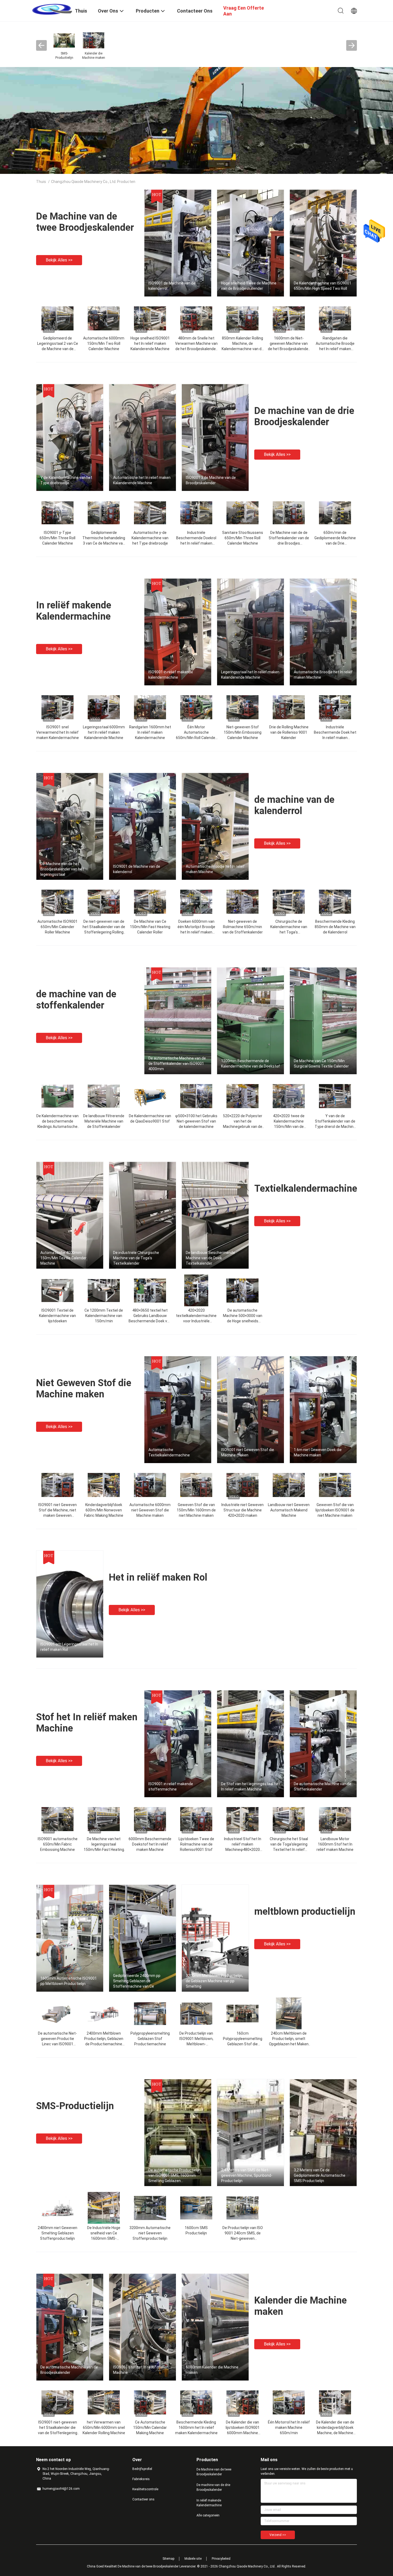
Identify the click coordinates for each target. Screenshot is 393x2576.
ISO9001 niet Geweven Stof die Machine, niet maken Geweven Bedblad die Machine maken (57, 1515)
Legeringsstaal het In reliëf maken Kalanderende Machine (250, 675)
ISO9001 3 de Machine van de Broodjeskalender (211, 480)
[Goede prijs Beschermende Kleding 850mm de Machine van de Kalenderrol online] (335, 901)
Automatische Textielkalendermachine (169, 1452)
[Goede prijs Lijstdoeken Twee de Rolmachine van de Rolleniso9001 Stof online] (196, 1819)
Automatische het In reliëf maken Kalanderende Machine (142, 480)
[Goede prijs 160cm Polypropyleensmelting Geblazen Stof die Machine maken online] (242, 2013)
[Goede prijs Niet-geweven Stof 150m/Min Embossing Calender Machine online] (242, 707)
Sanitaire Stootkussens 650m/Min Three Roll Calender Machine (243, 538)
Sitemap (168, 2559)
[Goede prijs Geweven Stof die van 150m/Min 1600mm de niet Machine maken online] (196, 1485)
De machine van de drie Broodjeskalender (304, 416)
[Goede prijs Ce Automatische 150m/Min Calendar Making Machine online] (150, 2402)
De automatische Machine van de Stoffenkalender (323, 1787)
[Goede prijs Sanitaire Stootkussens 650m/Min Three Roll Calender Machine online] (242, 513)
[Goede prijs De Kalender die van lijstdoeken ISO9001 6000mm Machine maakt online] (242, 2402)
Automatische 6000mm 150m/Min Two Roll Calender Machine (104, 343)
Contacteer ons (143, 2499)
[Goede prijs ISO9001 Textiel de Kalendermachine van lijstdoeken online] (57, 1290)
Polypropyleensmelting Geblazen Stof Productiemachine (150, 2039)
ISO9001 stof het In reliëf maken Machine (141, 2370)
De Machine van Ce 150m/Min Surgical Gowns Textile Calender (321, 1064)
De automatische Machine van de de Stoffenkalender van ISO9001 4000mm (177, 1064)
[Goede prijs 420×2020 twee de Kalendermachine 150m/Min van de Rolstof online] (289, 1096)
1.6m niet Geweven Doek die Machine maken (318, 1452)
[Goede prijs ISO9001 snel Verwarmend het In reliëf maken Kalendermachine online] (57, 707)
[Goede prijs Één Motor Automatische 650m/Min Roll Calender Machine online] (196, 707)
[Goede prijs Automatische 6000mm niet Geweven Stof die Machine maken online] (150, 1485)
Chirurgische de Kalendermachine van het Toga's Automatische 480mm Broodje (289, 932)
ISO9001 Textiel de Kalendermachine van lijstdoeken (57, 1316)
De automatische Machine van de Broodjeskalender (69, 2370)
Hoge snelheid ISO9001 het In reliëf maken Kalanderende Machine (150, 343)
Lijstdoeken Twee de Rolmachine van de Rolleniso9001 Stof (196, 1844)
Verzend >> (278, 2535)
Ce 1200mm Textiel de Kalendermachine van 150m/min (104, 1316)
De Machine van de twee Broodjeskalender (85, 222)
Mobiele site (193, 2559)
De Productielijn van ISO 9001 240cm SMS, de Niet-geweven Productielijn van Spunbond (243, 2238)
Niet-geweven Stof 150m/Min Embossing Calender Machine (243, 732)
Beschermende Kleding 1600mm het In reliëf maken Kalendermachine (196, 2428)
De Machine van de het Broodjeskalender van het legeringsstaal (62, 869)
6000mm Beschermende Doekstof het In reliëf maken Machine (150, 1844)
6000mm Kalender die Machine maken (212, 2370)
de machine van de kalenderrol (294, 805)
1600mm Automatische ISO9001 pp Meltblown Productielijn (69, 1981)
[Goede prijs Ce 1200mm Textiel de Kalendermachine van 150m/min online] (104, 1290)
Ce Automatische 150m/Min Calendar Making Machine (150, 2428)
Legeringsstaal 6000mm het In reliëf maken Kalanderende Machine (104, 732)
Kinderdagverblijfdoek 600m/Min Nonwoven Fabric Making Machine (104, 1510)
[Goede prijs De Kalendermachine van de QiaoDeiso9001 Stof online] (150, 1096)
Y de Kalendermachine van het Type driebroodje (66, 480)
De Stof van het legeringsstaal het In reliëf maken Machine (251, 1787)
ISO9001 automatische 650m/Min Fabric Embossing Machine (58, 1844)
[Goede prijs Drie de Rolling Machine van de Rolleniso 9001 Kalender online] (289, 707)
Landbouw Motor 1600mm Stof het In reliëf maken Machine (335, 1844)
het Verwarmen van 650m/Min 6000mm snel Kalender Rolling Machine (104, 2428)
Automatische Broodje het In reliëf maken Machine (323, 675)
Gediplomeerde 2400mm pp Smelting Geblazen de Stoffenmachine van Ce (137, 1981)
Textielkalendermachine (306, 1189)
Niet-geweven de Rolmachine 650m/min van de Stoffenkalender (243, 927)
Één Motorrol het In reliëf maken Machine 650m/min (289, 2428)
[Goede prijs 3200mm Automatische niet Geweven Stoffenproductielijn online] (150, 2208)
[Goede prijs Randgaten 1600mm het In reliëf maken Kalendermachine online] (150, 707)
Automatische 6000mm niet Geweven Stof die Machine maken (150, 1510)
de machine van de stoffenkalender (76, 1000)
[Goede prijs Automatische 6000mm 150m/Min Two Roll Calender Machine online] (104, 318)
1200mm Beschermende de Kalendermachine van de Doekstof (251, 1064)
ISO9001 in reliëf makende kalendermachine (171, 675)
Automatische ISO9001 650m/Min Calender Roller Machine (57, 927)
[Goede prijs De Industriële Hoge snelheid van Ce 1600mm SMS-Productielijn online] (104, 2208)
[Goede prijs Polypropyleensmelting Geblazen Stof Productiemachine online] (150, 2013)
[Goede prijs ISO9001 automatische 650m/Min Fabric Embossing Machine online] (57, 1819)
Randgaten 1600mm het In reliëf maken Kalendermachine (150, 732)
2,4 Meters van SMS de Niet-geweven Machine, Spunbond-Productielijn (247, 2175)
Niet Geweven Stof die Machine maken (84, 1389)
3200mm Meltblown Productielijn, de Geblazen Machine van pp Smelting (214, 1981)
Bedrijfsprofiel (142, 2469)
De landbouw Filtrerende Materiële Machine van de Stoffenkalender (104, 1121)
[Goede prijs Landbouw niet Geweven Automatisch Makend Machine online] (289, 1485)
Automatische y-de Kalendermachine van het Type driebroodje (150, 538)
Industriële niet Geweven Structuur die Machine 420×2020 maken (242, 1510)
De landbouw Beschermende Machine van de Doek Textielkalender (210, 1258)
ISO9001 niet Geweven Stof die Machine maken (248, 1452)
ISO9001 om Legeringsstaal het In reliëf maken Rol (69, 1647)
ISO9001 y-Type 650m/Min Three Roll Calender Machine (57, 538)
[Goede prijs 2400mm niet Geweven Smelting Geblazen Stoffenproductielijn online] (57, 2208)
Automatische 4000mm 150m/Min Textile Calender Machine (63, 1258)
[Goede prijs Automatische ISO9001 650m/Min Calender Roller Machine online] (57, 901)
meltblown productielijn (305, 1912)
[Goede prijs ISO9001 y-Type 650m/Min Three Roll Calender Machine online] (57, 513)
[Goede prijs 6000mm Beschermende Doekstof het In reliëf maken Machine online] (150, 1819)
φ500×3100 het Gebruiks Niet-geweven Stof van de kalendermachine (196, 1121)
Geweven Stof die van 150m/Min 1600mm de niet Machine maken (196, 1510)
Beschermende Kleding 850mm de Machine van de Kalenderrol (335, 927)
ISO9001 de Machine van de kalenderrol (172, 286)
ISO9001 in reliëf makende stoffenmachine (171, 1787)
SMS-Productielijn (75, 2106)
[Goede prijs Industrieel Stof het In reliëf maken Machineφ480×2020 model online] (242, 1819)
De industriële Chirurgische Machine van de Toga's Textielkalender (136, 1258)
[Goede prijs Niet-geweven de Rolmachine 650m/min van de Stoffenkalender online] (242, 901)
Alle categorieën (208, 2515)
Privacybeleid (221, 2559)
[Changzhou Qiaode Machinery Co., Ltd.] (52, 9)
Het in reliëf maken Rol (158, 1577)
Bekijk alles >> (59, 260)
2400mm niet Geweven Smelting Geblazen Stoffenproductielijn (57, 2233)
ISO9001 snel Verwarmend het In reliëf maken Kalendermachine (58, 732)
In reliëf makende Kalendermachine (74, 611)
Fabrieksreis (141, 2479)
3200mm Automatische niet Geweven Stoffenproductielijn (150, 2233)
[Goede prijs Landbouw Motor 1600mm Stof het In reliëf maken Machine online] (335, 1819)
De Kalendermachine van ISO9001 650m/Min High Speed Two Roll (323, 286)
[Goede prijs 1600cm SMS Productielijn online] (196, 2208)
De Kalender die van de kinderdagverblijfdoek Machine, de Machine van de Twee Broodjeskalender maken (335, 2433)
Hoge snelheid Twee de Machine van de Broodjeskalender (249, 286)
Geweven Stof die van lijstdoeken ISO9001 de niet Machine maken (335, 1510)
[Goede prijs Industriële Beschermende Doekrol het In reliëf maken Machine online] (196, 513)
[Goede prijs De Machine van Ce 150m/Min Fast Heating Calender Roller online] (150, 901)
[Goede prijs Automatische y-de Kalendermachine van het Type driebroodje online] (150, 513)
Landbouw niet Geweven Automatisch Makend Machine (289, 1510)
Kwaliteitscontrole (145, 2489)
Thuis (41, 182)
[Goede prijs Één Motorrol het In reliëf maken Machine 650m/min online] (289, 2402)
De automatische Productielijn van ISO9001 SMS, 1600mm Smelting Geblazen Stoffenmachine (174, 2176)
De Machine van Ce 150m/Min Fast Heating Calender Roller (150, 927)
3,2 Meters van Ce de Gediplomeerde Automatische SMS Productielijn (320, 2175)
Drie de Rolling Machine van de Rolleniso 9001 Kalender (289, 732)
